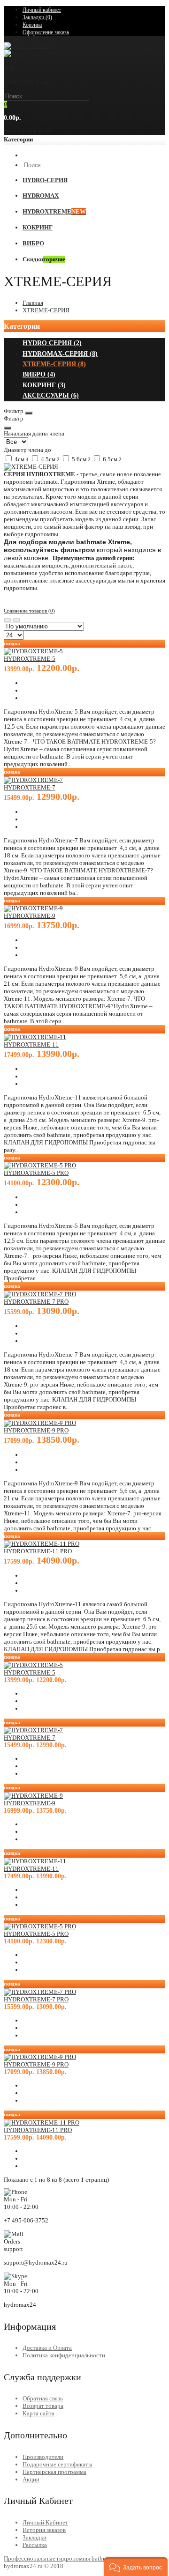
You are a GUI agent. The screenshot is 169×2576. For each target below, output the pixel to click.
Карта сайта (38, 2413)
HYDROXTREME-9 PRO (36, 1430)
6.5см (110, 459)
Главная (33, 303)
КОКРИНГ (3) (44, 385)
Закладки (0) (37, 17)
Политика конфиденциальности (64, 2355)
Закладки (35, 2537)
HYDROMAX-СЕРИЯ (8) (60, 354)
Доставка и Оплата (47, 2348)
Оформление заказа (46, 32)
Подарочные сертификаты (58, 2464)
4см (19, 459)
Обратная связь (43, 2398)
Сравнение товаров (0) (29, 611)
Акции (31, 2479)
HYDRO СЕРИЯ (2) (52, 343)
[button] (136, 2567)
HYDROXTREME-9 (30, 916)
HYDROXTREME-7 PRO (36, 1302)
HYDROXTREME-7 (30, 787)
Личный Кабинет (45, 2522)
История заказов (44, 2530)
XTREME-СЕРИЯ (46, 310)
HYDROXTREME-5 (30, 659)
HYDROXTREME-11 (31, 1044)
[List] (16, 620)
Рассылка (35, 2545)
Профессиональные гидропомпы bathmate (59, 2558)
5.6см (79, 459)
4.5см (48, 459)
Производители (43, 2457)
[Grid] (8, 620)
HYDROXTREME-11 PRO (38, 1551)
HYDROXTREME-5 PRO (36, 1173)
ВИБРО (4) (39, 374)
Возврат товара (43, 2406)
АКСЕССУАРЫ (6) (51, 395)
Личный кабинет (42, 10)
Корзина (32, 25)
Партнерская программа (54, 2472)
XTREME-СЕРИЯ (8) (54, 364)
